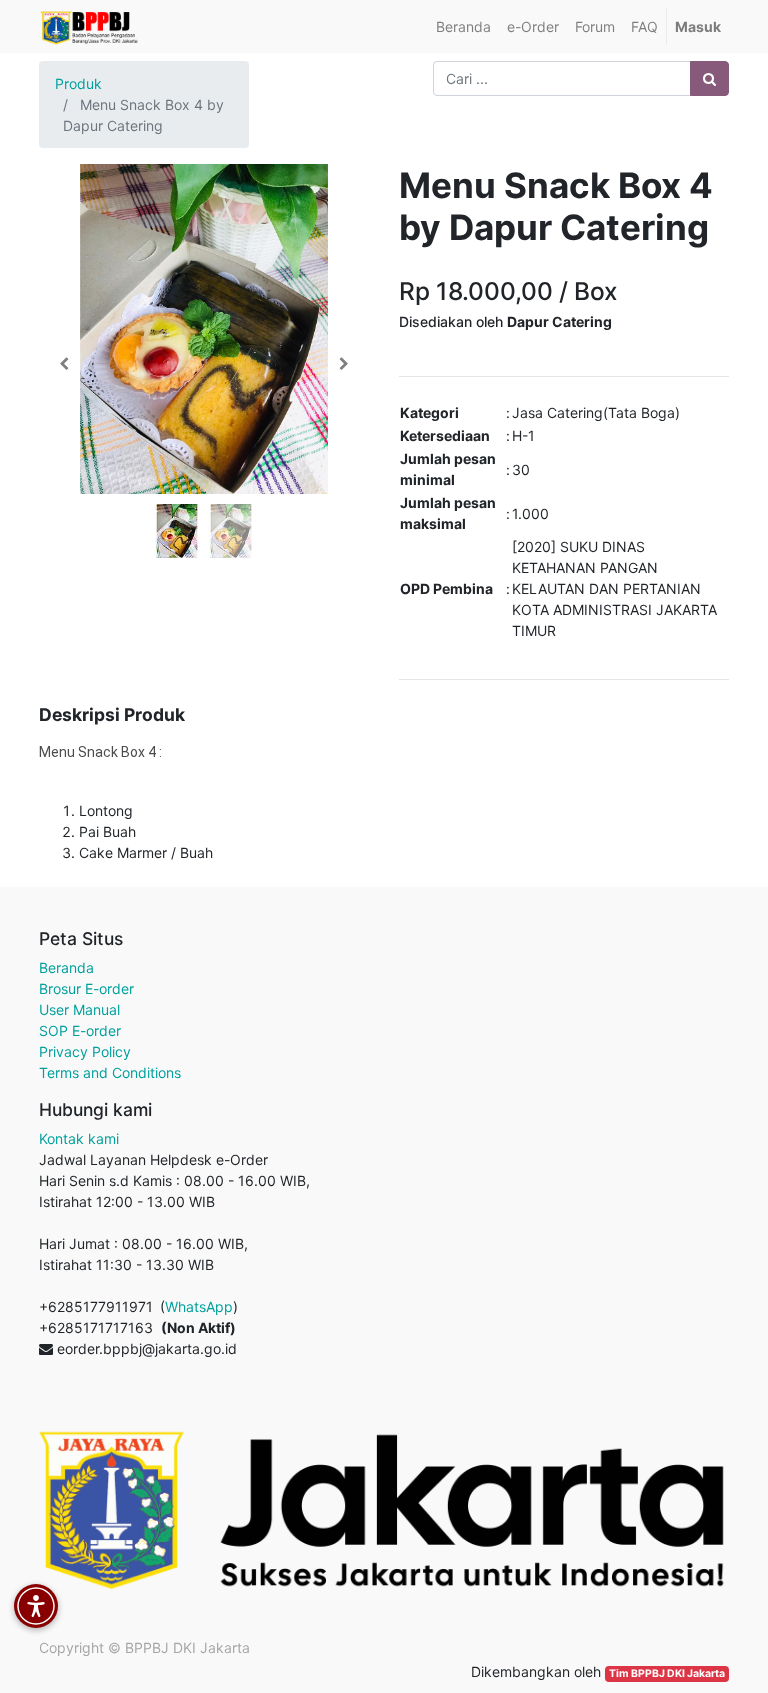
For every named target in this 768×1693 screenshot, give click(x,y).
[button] (64, 364)
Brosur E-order (86, 988)
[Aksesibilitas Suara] (36, 1606)
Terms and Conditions (110, 1072)
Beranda (66, 967)
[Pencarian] (709, 78)
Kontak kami (79, 1138)
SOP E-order (80, 1030)
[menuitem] (463, 26)
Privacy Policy (85, 1051)
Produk (78, 83)
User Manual (79, 1009)
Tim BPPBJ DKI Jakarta (667, 1673)
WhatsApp (199, 1306)
